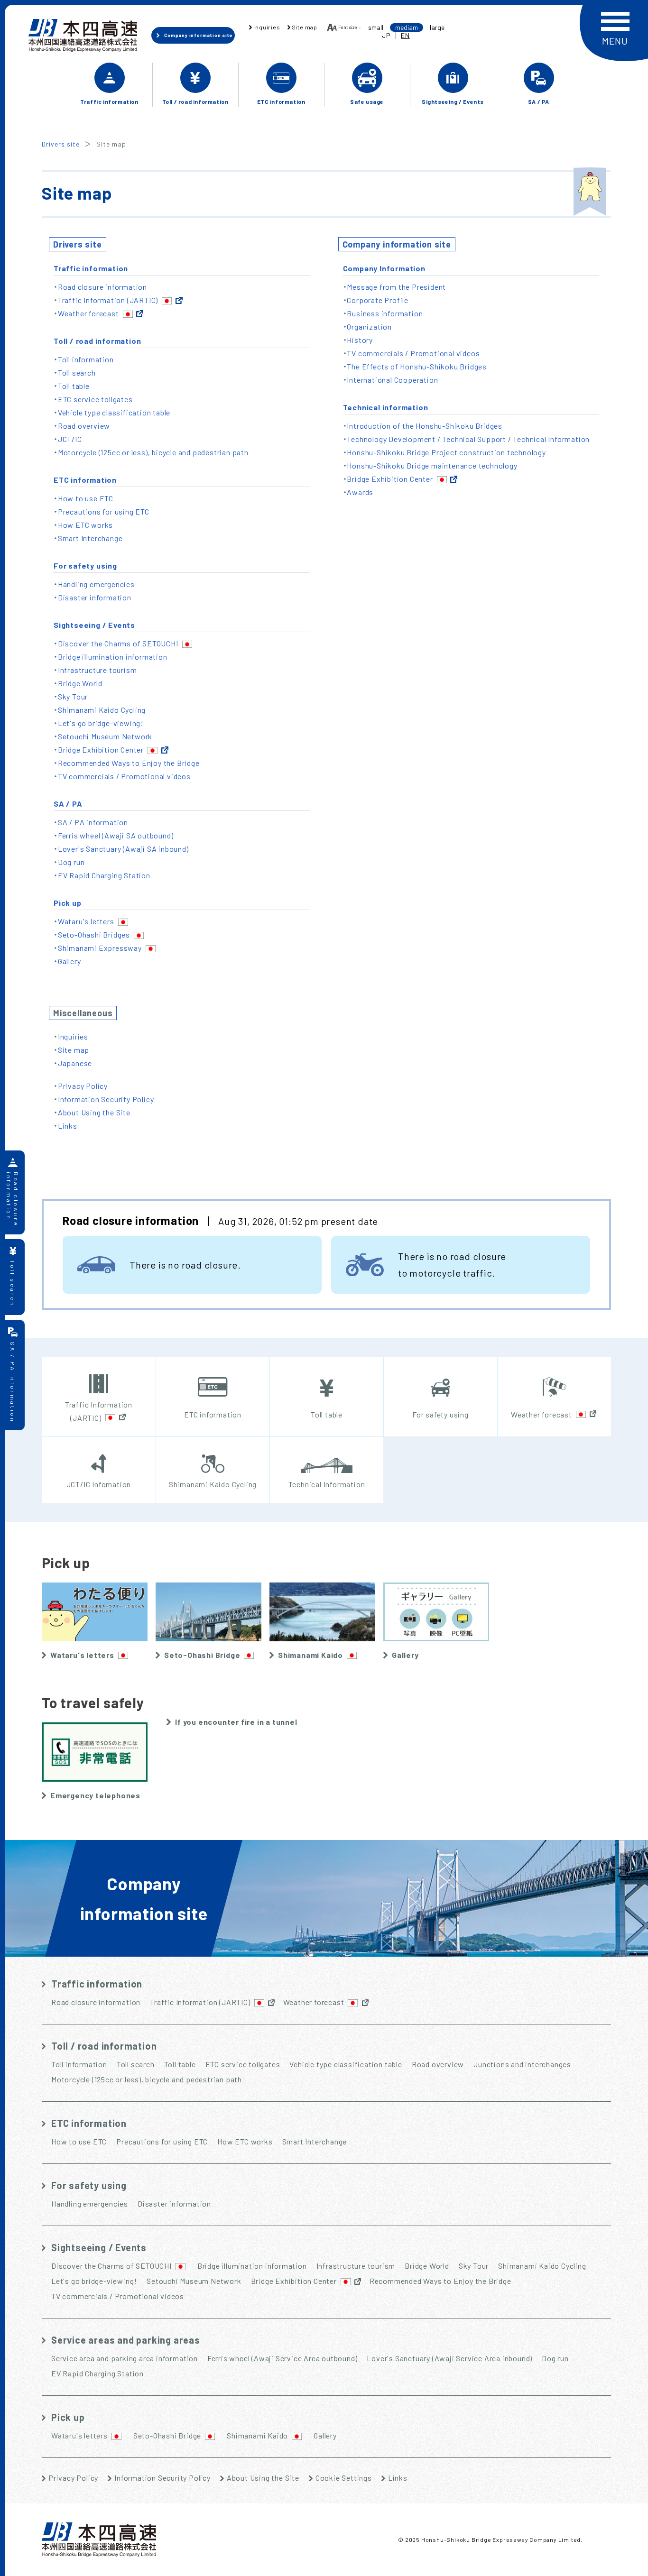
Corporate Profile (378, 300)
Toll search (77, 373)
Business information (385, 313)
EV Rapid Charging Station (104, 875)
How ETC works (85, 525)
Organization (369, 327)
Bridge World (80, 683)
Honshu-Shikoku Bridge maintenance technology (432, 465)
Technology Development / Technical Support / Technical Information (468, 439)
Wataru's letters (86, 921)
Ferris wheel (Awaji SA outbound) (116, 835)
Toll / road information (97, 341)
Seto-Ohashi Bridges (94, 934)
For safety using (85, 566)
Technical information (386, 407)
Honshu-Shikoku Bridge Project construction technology (446, 452)
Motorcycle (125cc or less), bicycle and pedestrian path (153, 452)
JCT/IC (70, 439)
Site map (74, 1050)
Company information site (397, 244)
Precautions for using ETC (104, 511)
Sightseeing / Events (94, 625)
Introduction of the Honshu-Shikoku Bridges (425, 426)
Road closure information (102, 287)
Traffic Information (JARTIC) (108, 300)
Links (68, 1126)
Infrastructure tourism (97, 670)
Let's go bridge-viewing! (101, 723)
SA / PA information (93, 822)
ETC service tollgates (95, 399)
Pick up (68, 903)
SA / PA (68, 804)
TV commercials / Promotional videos (124, 776)
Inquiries (73, 1036)
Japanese (75, 1063)
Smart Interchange (90, 538)
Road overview (84, 426)
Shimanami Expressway (100, 948)
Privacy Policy (83, 1086)
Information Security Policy (106, 1099)
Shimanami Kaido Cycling (102, 710)
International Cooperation (392, 380)
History (360, 340)
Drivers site (61, 144)
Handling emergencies (96, 584)
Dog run (71, 862)
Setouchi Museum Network (105, 736)
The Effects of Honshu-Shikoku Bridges (417, 366)
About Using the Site (94, 1112)
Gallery (69, 961)
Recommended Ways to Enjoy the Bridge (129, 763)
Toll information (86, 359)
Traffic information (91, 268)
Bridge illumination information (113, 657)
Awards (360, 492)
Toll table (74, 386)
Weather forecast (88, 313)
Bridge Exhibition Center (101, 750)
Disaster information (95, 597)
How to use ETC (86, 498)
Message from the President (396, 287)
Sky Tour (73, 696)
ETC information (85, 480)
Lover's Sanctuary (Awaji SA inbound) (123, 849)
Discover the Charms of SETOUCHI (118, 643)
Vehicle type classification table (114, 412)
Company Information (384, 268)
